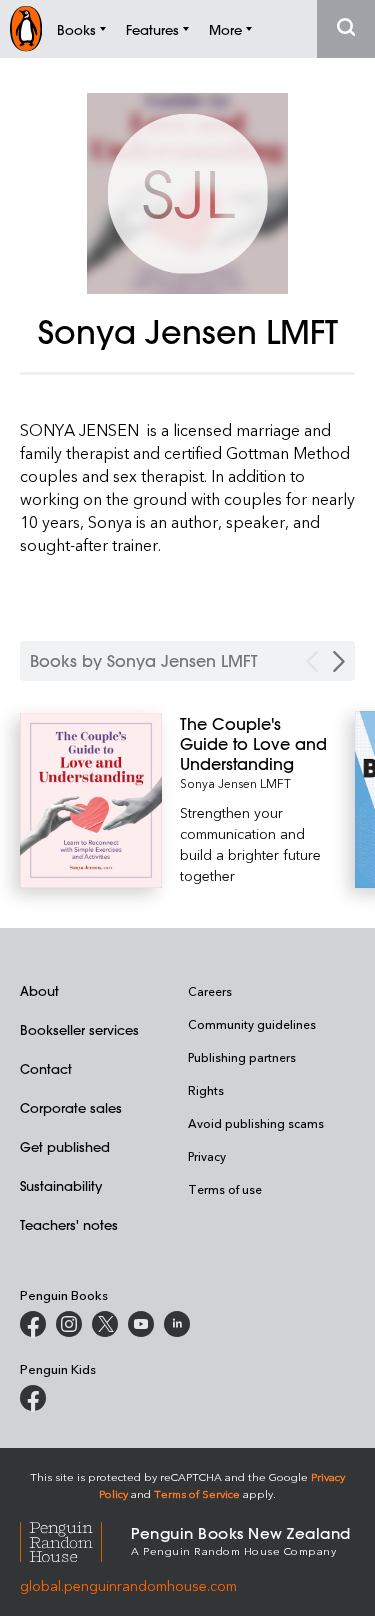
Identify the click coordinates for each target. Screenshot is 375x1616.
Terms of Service (197, 1493)
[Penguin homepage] (26, 28)
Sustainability (61, 1185)
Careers (210, 991)
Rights (206, 1090)
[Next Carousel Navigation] (339, 661)
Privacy (207, 1156)
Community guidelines (252, 1024)
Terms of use (225, 1189)
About (39, 990)
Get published (65, 1146)
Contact (46, 1068)
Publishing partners (242, 1057)
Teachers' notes (69, 1224)
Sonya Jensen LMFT (235, 783)
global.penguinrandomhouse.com (128, 1585)
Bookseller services (79, 1029)
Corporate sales (71, 1107)
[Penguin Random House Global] (75, 1539)
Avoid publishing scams (256, 1123)
